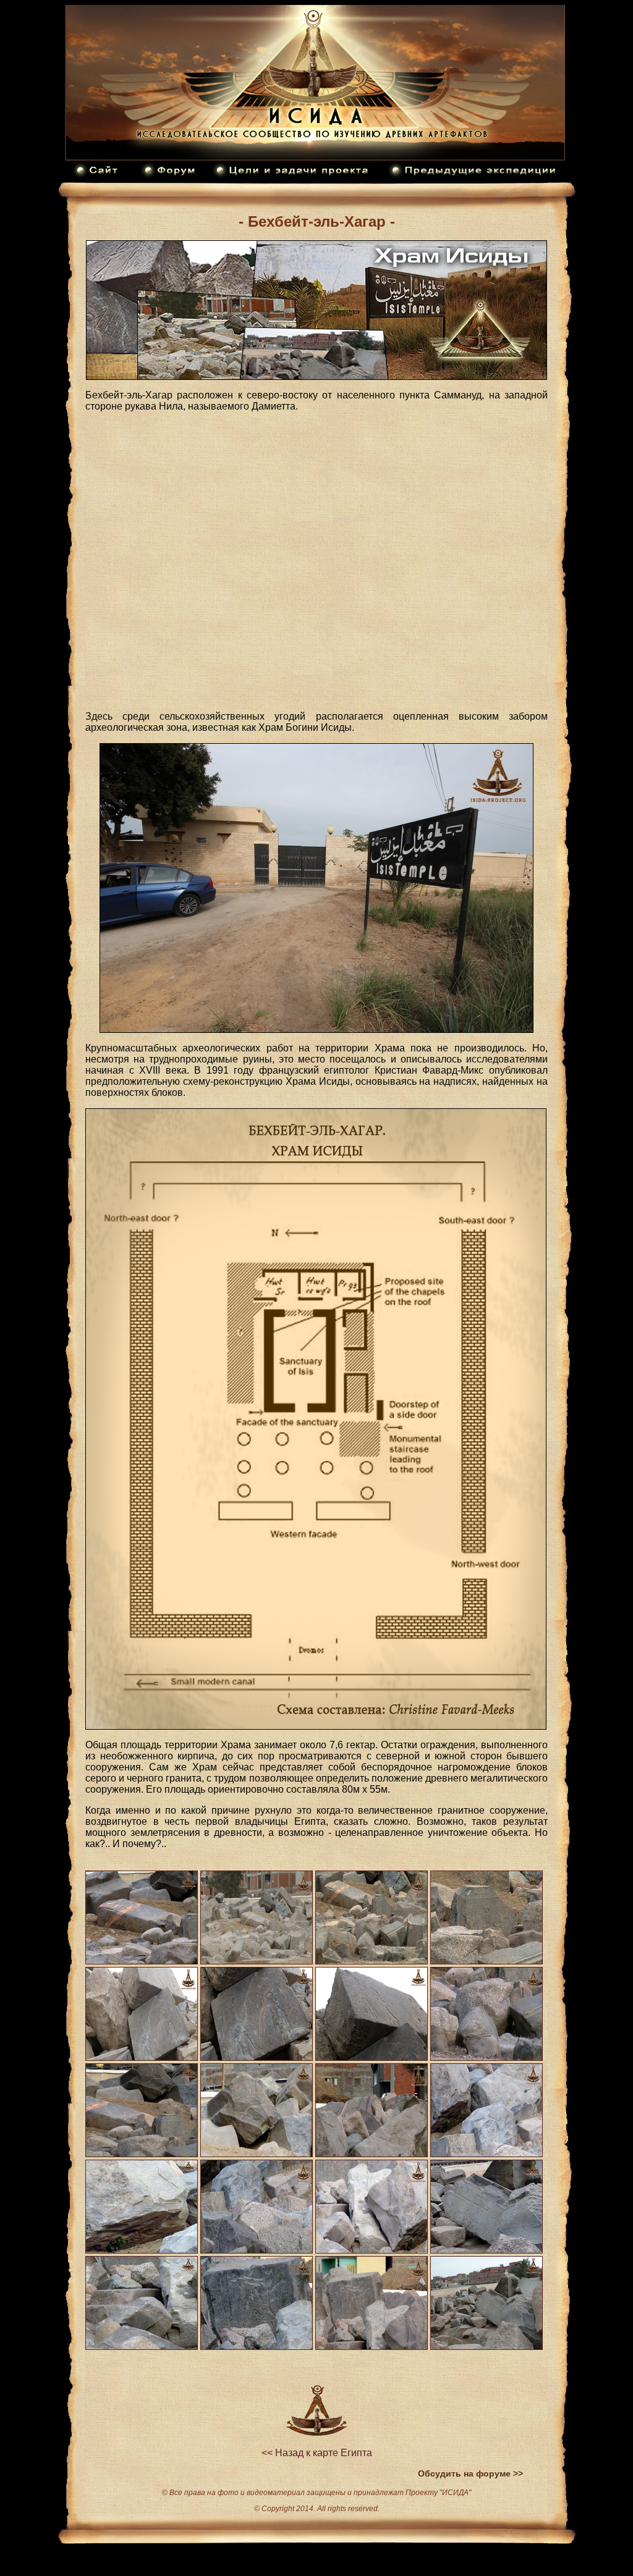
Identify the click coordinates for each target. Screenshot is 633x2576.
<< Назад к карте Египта (317, 2453)
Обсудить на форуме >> (470, 2473)
